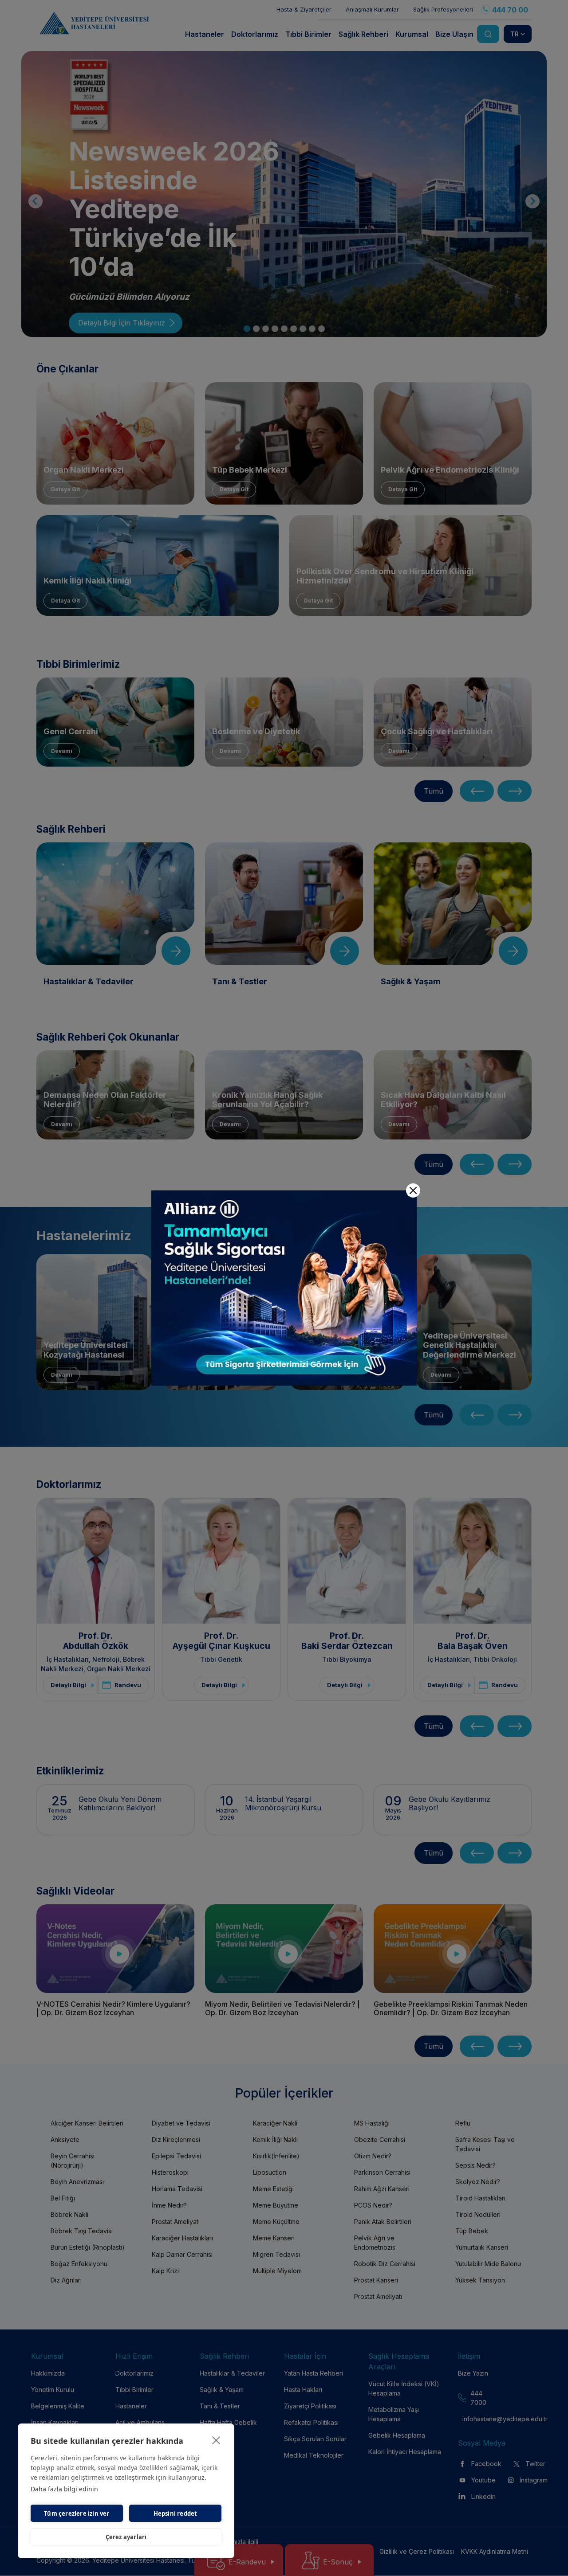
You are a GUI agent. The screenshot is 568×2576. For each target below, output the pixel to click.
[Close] (413, 1190)
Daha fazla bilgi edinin (64, 2489)
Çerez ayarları (126, 2537)
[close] (216, 2440)
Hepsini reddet (176, 2513)
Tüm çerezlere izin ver (77, 2513)
